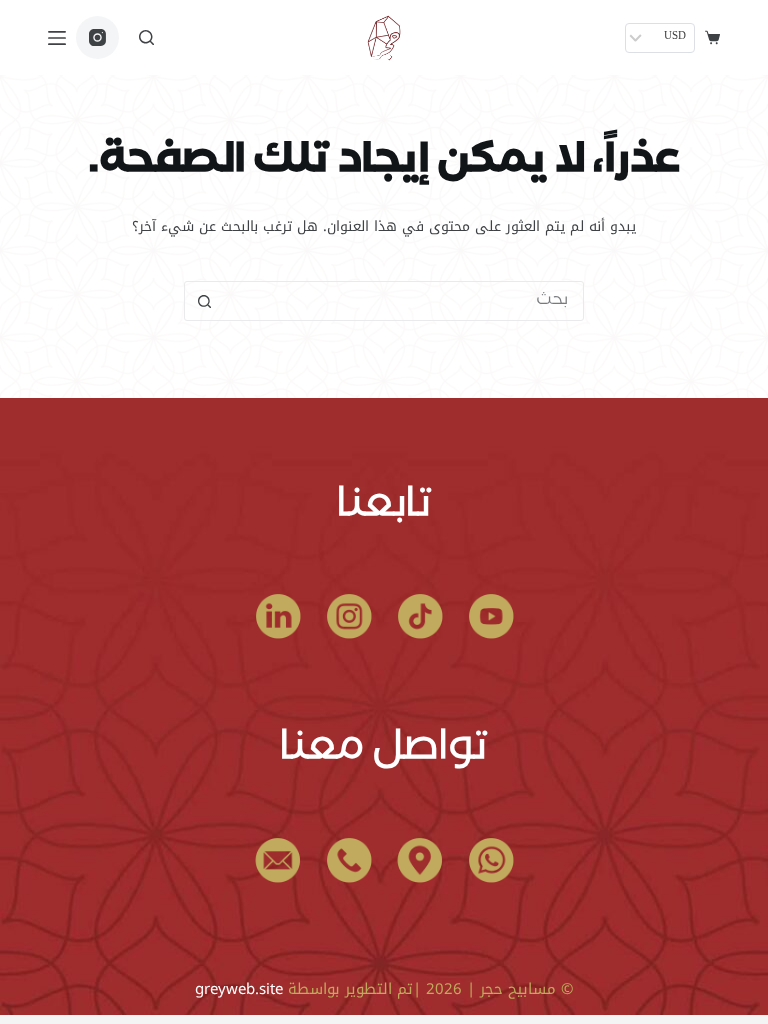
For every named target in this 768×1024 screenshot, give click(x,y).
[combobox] (403, 301)
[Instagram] (97, 37)
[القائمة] (57, 38)
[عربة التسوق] (712, 37)
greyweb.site (239, 989)
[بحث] (146, 37)
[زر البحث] (204, 301)
